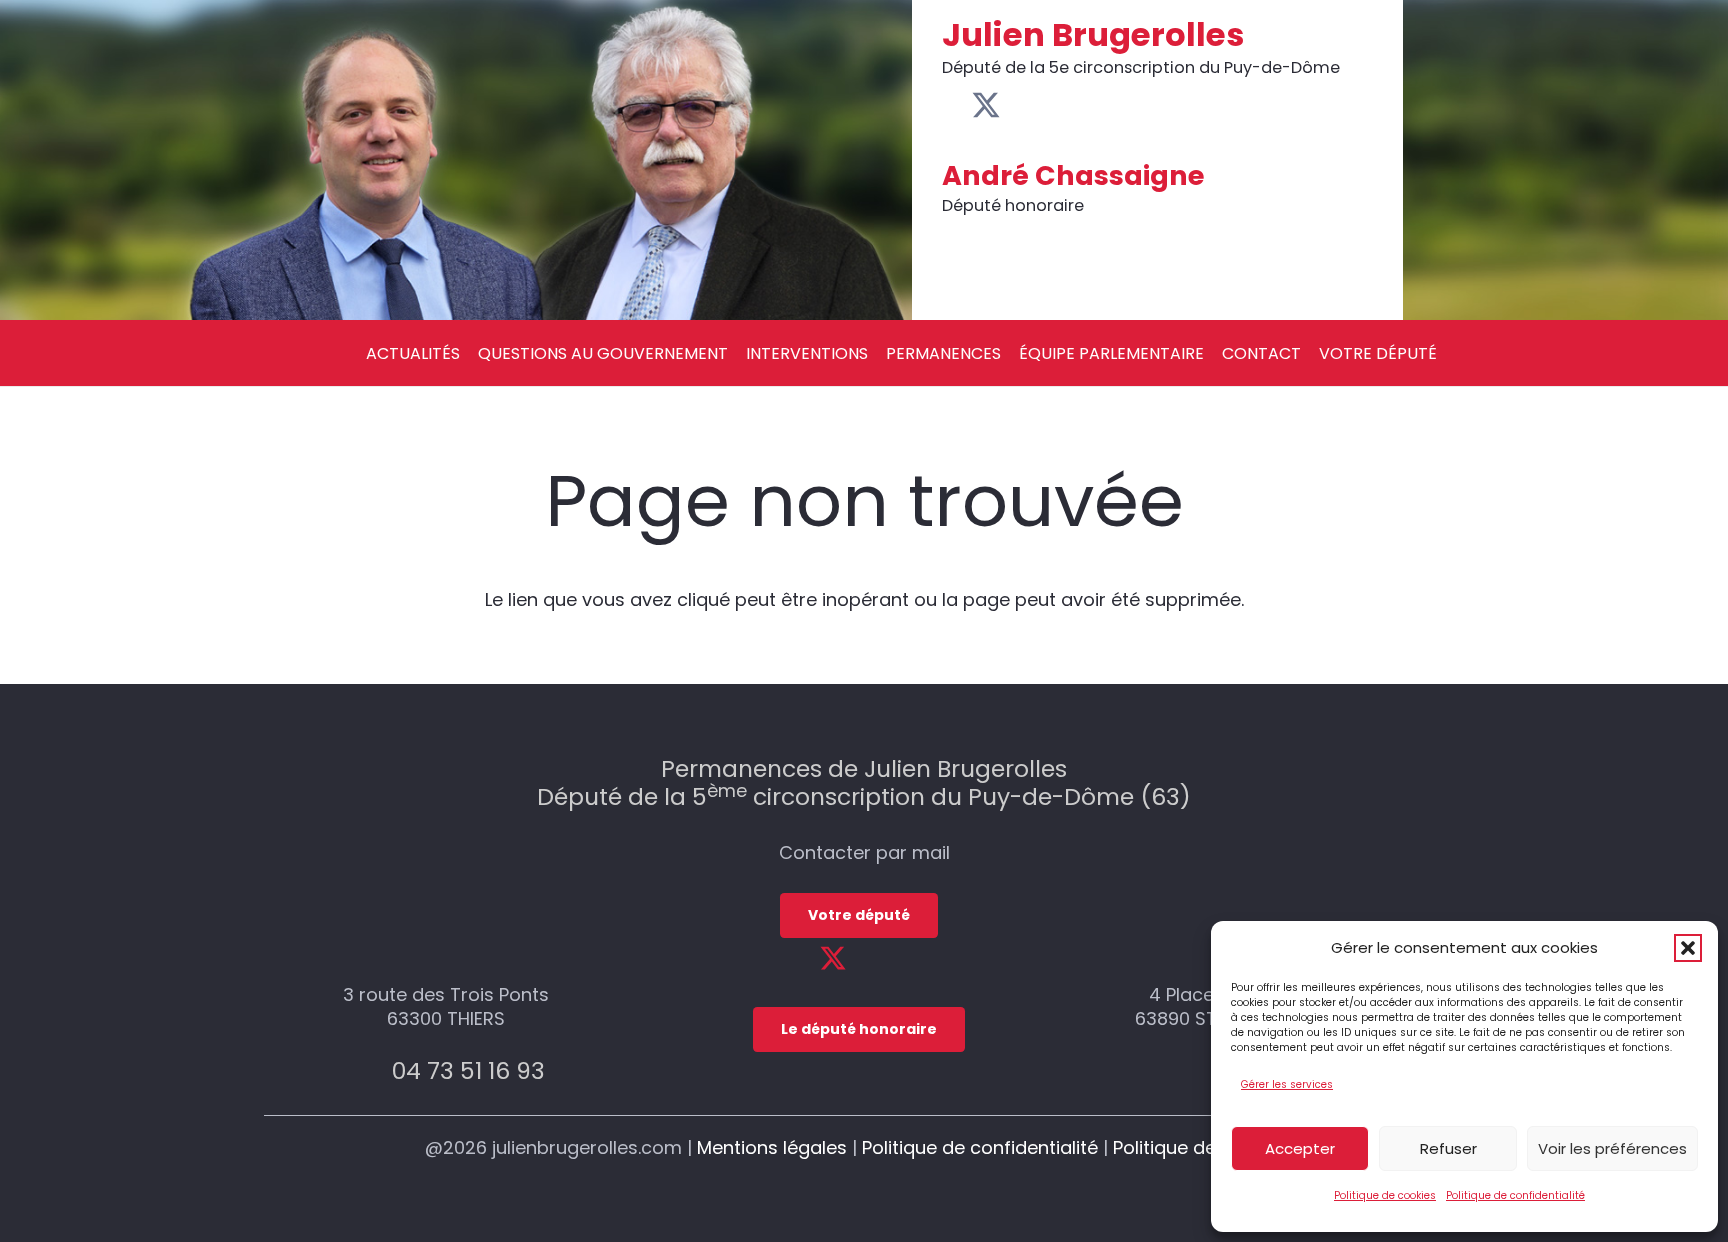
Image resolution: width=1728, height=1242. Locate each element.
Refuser (1448, 1148)
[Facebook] (953, 105)
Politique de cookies (1385, 1195)
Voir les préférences (1612, 1148)
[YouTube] (1018, 105)
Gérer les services (1287, 1084)
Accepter (1300, 1148)
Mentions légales (772, 1147)
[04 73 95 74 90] (1198, 1070)
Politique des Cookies (1208, 1147)
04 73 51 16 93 (468, 1070)
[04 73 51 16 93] (369, 1070)
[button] (1688, 948)
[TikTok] (1079, 105)
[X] (986, 106)
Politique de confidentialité (1515, 1195)
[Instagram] (1049, 106)
